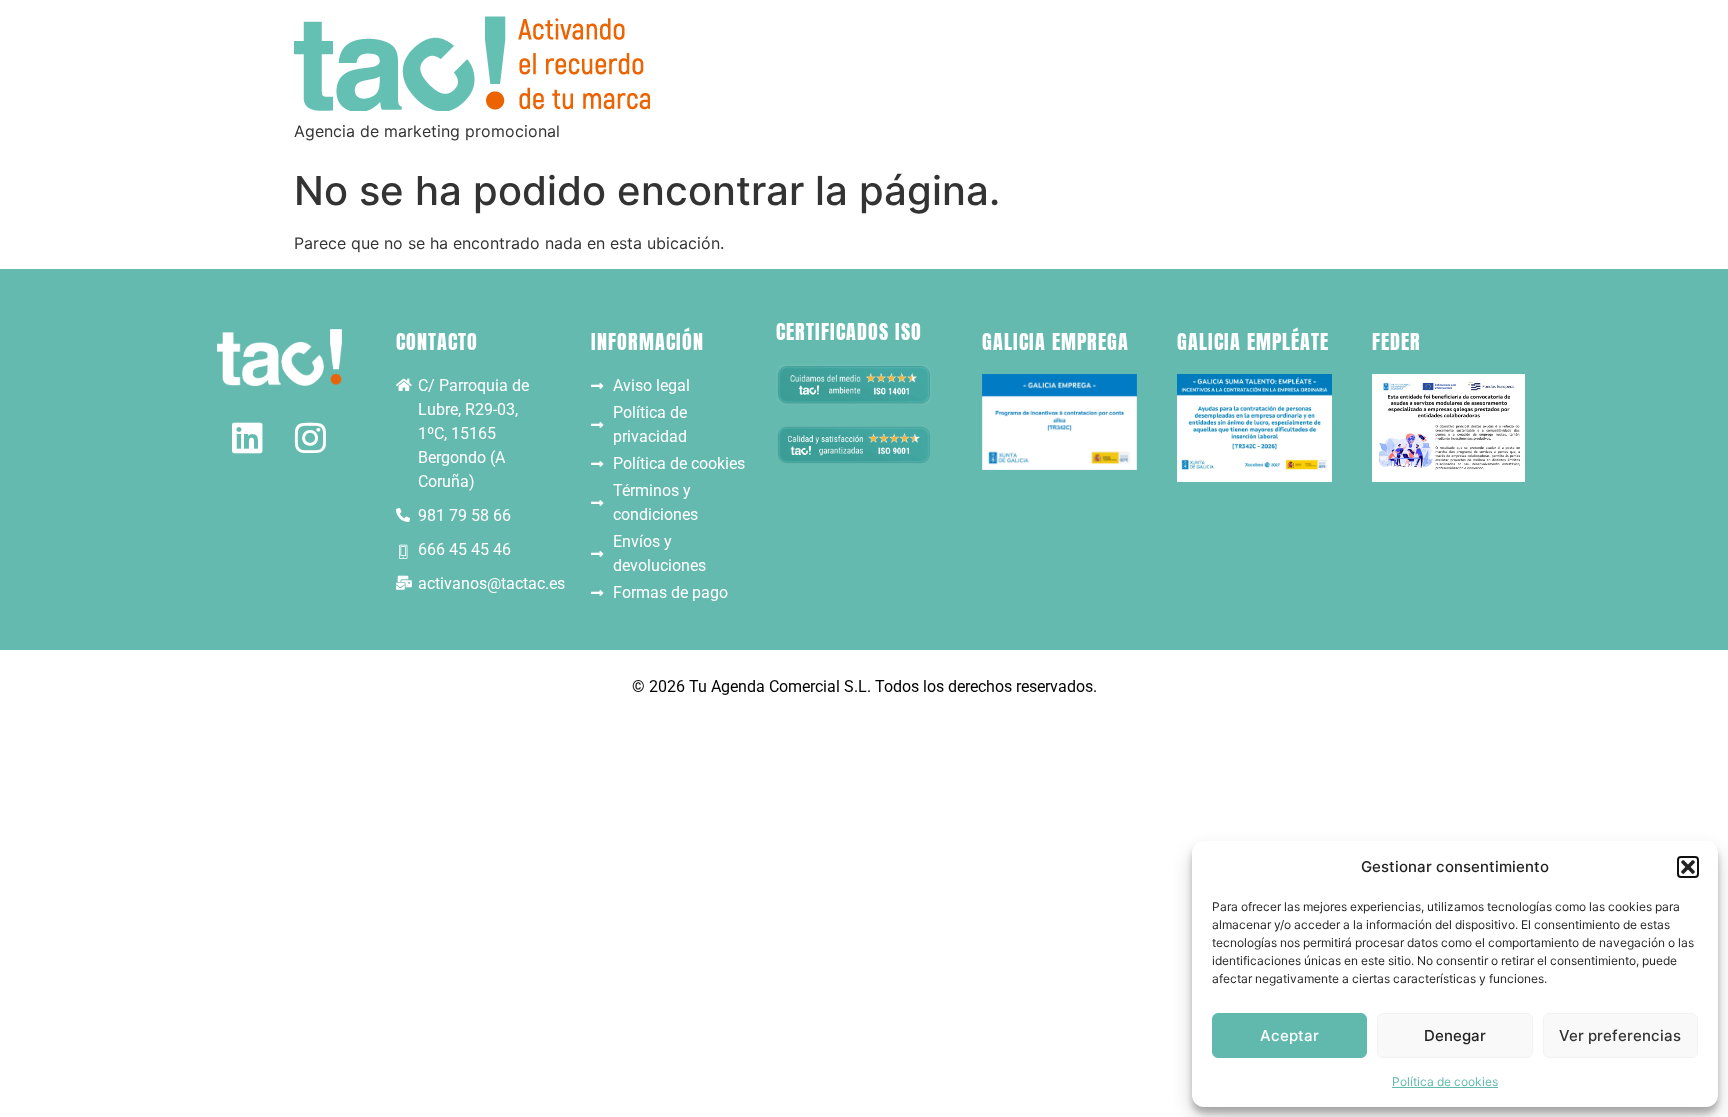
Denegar (1455, 1035)
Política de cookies (1445, 1081)
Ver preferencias (1620, 1035)
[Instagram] (310, 437)
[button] (1688, 867)
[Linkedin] (247, 437)
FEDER (1396, 341)
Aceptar (1289, 1035)
